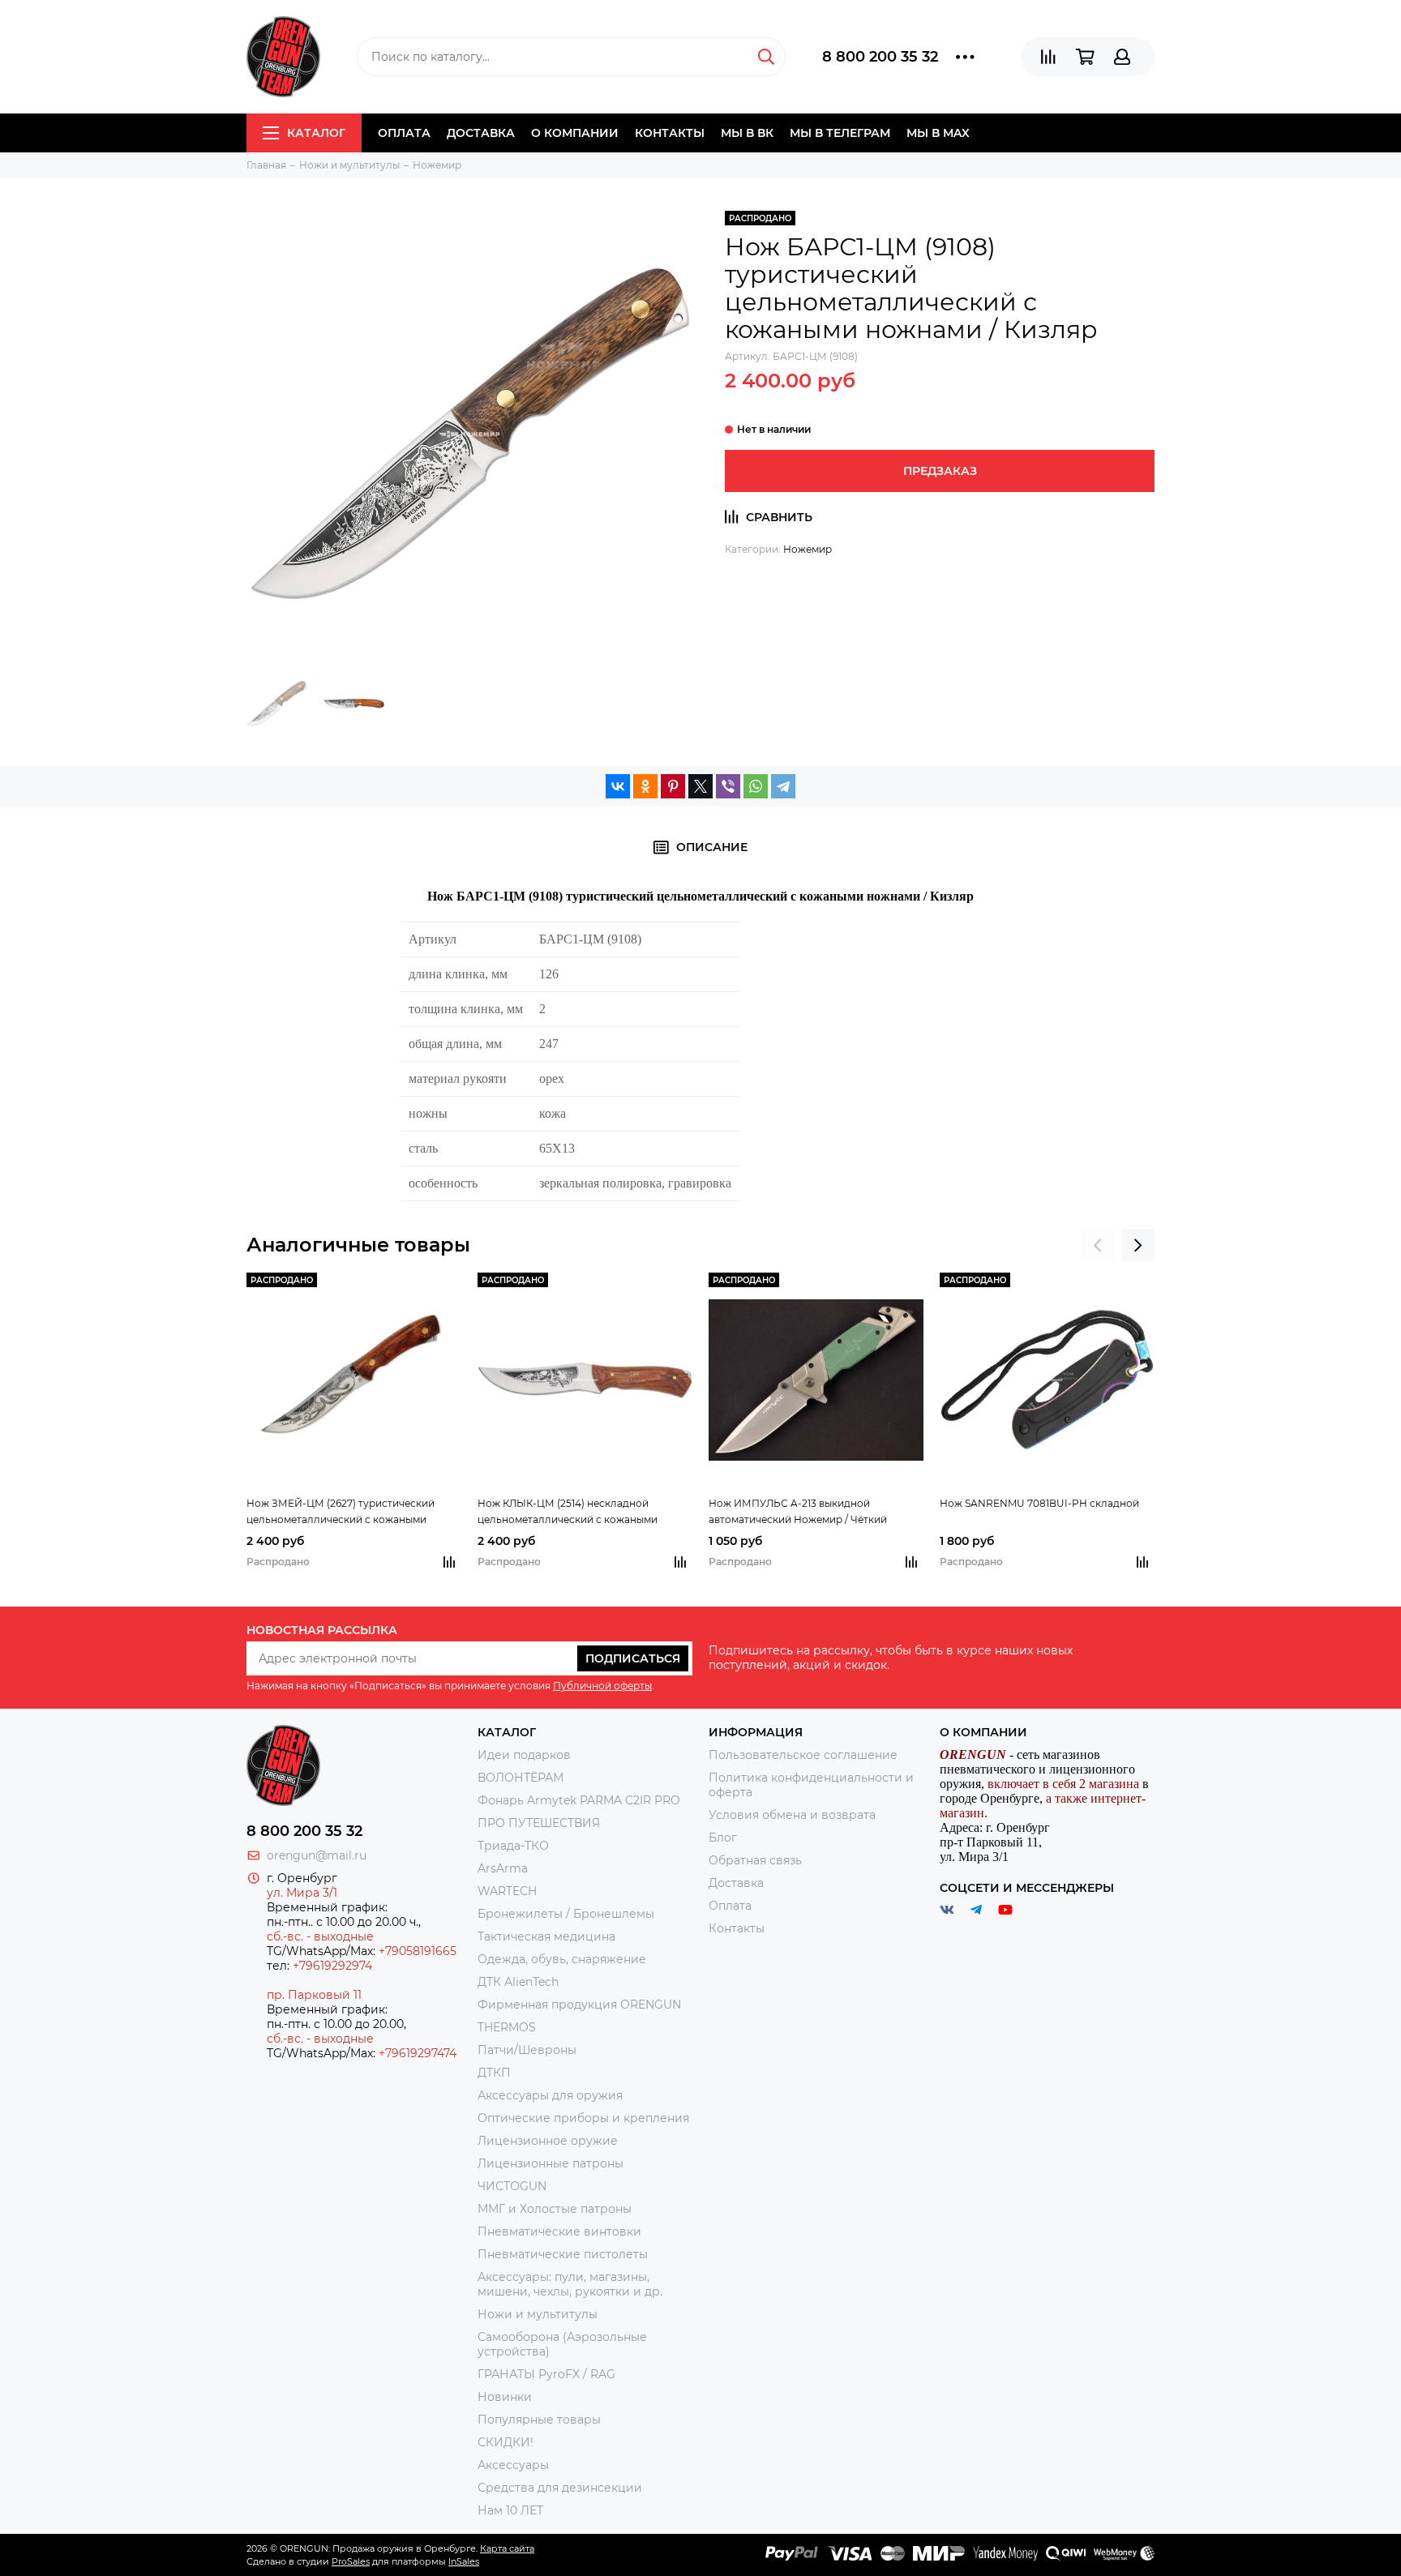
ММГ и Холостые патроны (555, 2209)
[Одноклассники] (645, 786)
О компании (575, 133)
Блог (723, 1838)
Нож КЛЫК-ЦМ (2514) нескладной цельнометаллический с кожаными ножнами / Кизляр (568, 1513)
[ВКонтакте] (618, 786)
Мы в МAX (938, 133)
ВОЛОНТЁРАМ (521, 1778)
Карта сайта (507, 2548)
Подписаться (633, 1658)
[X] (700, 786)
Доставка (481, 133)
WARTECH (507, 1891)
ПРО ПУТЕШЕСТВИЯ (540, 1823)
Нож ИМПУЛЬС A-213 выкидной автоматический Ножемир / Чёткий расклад (798, 1513)
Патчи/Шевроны (527, 2050)
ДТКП (494, 2073)
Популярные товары (539, 2420)
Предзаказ (940, 471)
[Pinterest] (673, 786)
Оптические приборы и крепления (583, 2118)
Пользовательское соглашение (803, 1755)
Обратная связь (755, 1860)
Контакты (670, 133)
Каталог (316, 133)
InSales (464, 2561)
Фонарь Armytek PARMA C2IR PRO (579, 1800)
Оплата (404, 133)
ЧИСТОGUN (512, 2186)
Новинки (505, 2397)
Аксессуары (513, 2465)
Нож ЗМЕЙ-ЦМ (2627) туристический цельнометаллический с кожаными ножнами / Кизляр (341, 1513)
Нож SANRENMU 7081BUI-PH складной (1039, 1503)
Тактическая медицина (546, 1936)
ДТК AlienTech (518, 1982)
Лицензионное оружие (548, 2141)
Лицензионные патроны (551, 2163)
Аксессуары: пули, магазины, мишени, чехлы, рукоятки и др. (570, 2284)
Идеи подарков (524, 1755)
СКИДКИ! (506, 2442)
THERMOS (507, 2027)
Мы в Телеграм (840, 133)
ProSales (351, 2561)
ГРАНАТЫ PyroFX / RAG (546, 2374)
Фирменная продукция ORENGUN (579, 2005)
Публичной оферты (602, 1686)
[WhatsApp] (756, 786)
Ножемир (808, 549)
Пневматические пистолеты (563, 2254)
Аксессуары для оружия (550, 2095)
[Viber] (728, 786)
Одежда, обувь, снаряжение (562, 1959)
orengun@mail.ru (317, 1855)
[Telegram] (783, 786)
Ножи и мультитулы (538, 2314)
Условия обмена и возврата (792, 1815)
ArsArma (503, 1868)
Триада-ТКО (513, 1846)
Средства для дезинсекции (560, 2488)
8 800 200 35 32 (880, 57)
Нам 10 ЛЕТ (510, 2510)
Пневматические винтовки (559, 2232)
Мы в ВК (747, 133)
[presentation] (1098, 1245)
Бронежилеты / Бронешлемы (566, 1914)
